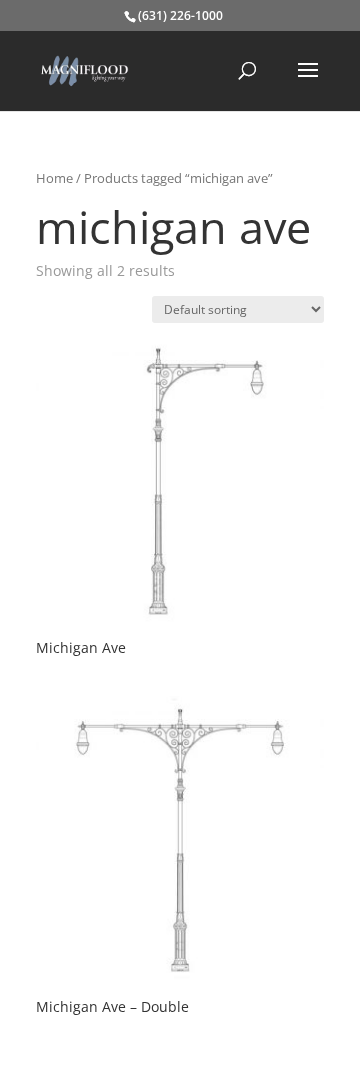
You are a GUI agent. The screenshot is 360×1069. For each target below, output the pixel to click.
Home (54, 178)
